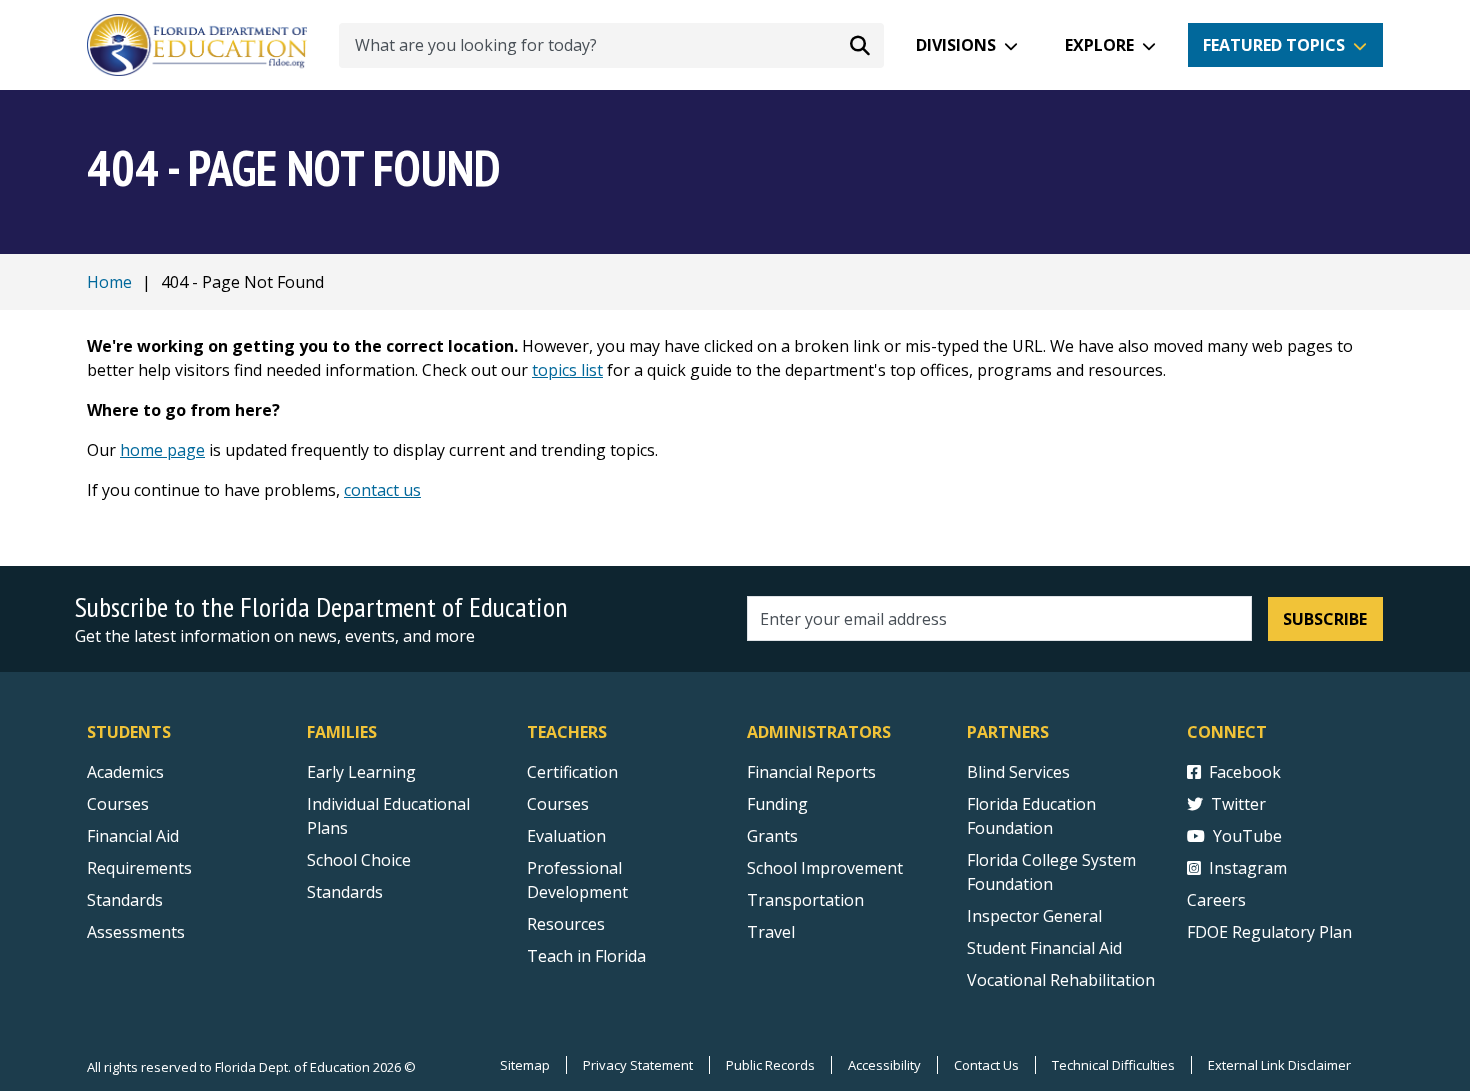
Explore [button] (1099, 45)
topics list (567, 370)
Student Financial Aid (1044, 948)
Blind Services (1018, 772)
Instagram (1248, 868)
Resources (566, 924)
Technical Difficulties (1113, 1065)
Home (109, 282)
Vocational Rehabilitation (1061, 980)
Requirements (139, 868)
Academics (125, 772)
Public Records (770, 1065)
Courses (118, 804)
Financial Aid (133, 836)
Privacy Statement (638, 1065)
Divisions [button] (956, 45)
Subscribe (1325, 619)
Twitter (1238, 804)
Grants (772, 836)
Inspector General (1034, 916)
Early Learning (361, 772)
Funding (777, 804)
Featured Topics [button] (1274, 45)
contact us (382, 490)
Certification (572, 772)
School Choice (359, 860)
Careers (1216, 900)
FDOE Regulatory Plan (1269, 932)
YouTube (1247, 836)
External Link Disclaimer (1279, 1065)
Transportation (805, 900)
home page (162, 450)
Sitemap (525, 1065)
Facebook (1245, 772)
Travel (771, 932)
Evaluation (566, 836)
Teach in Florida (586, 956)
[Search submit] (860, 45)
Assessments (136, 932)
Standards (125, 900)
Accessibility (884, 1065)
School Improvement (825, 868)
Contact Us (986, 1065)
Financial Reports (811, 772)
